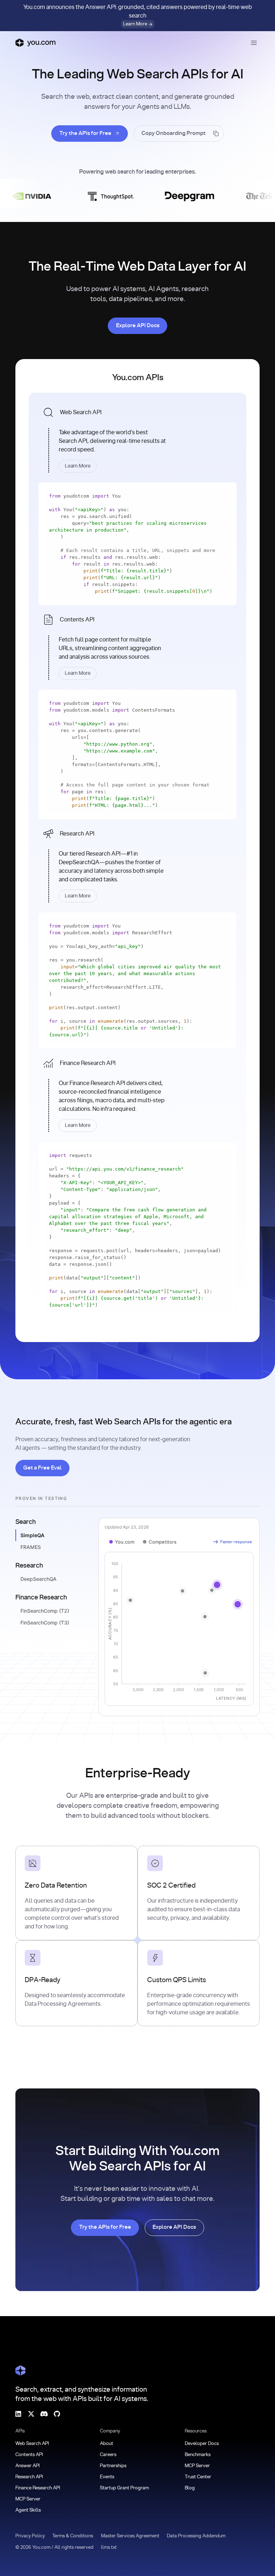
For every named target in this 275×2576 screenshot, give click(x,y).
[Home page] (35, 43)
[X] (31, 2414)
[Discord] (44, 2414)
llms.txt (109, 2548)
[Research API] (137, 863)
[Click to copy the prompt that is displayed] (179, 134)
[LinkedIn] (18, 2414)
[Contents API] (137, 645)
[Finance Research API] (137, 1093)
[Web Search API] (137, 437)
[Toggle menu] (254, 43)
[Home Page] (20, 2371)
